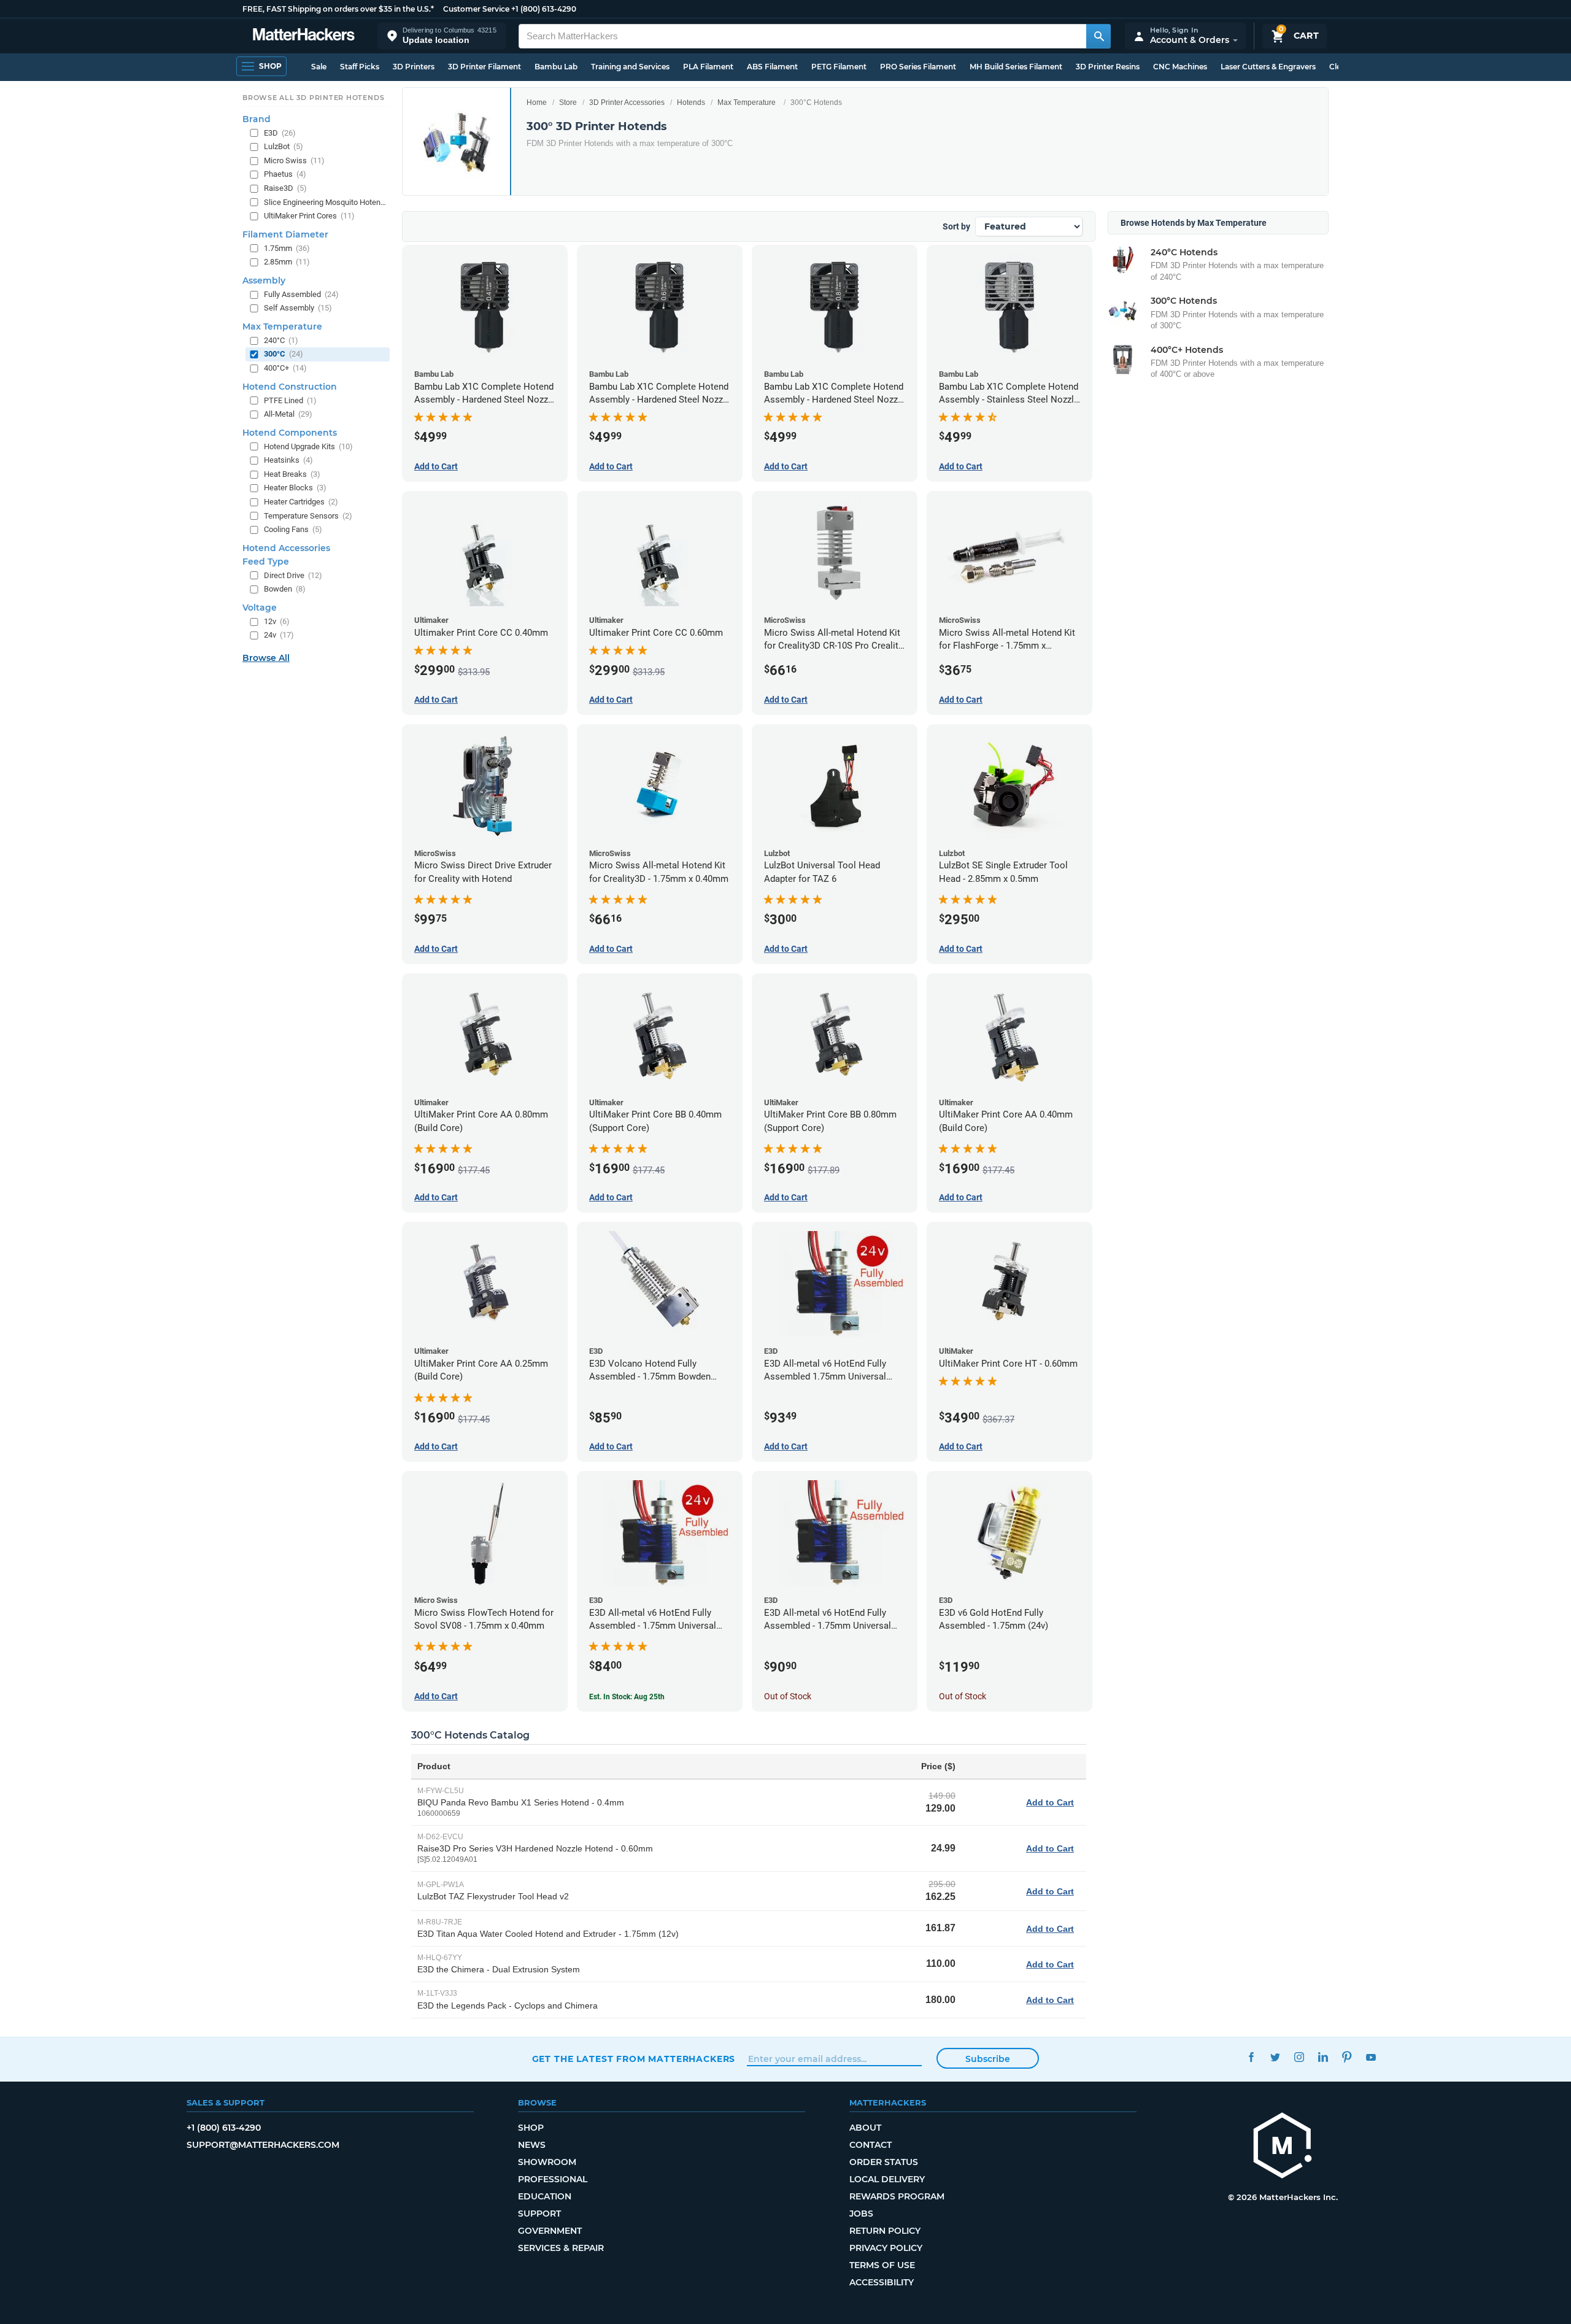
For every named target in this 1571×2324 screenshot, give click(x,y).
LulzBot (284, 146)
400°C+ (285, 368)
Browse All (266, 658)
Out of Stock (788, 1696)
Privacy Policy (886, 2248)
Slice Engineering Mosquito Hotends (326, 202)
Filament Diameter (285, 234)
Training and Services (630, 67)
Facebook (1252, 2057)
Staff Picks (360, 67)
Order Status (884, 2162)
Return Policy (885, 2231)
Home (537, 102)
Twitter (1276, 2057)
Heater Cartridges (301, 502)
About (865, 2128)
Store (568, 102)
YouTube (1371, 2057)
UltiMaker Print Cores (309, 216)
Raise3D (285, 188)
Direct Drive (293, 575)
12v (277, 621)
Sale (319, 67)
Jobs (861, 2214)
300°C (284, 354)
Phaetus (285, 174)
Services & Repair (561, 2248)
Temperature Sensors (308, 516)
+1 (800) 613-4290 (544, 9)
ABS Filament (772, 67)
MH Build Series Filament (1016, 67)
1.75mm (287, 248)
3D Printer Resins (1108, 67)
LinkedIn (1323, 2057)
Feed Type (266, 562)
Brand (257, 119)
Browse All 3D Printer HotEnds (313, 98)
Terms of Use (882, 2265)
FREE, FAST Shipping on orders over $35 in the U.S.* (338, 9)
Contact (870, 2145)
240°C (281, 340)
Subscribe (988, 2059)
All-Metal (288, 414)
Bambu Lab (556, 67)
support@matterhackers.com (263, 2145)
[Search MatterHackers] (1098, 36)
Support (539, 2214)
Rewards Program (897, 2196)
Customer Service (476, 9)
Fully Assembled (301, 294)
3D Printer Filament (484, 67)
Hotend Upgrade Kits (308, 446)
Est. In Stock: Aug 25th (627, 1697)
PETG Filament (839, 67)
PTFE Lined (290, 400)
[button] (442, 36)
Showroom (547, 2162)
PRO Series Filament (918, 67)
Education (545, 2196)
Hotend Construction (290, 387)
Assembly (264, 280)
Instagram (1299, 2057)
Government (550, 2231)
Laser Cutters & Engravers (1268, 67)
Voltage (260, 608)
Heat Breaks (292, 474)
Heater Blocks (295, 488)
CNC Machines (1180, 67)
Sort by (956, 226)
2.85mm (287, 262)
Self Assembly (298, 308)
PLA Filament (708, 67)
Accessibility (882, 2282)
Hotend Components (290, 433)
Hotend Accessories (286, 548)
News (532, 2145)
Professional (553, 2179)
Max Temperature (747, 102)
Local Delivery (887, 2179)
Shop (531, 2128)
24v (279, 635)
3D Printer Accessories (627, 102)
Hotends (691, 102)
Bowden (285, 589)
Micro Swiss (294, 160)
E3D (280, 133)
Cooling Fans (293, 529)
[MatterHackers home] (304, 36)
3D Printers (414, 67)
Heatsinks (288, 460)
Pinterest (1347, 2057)
